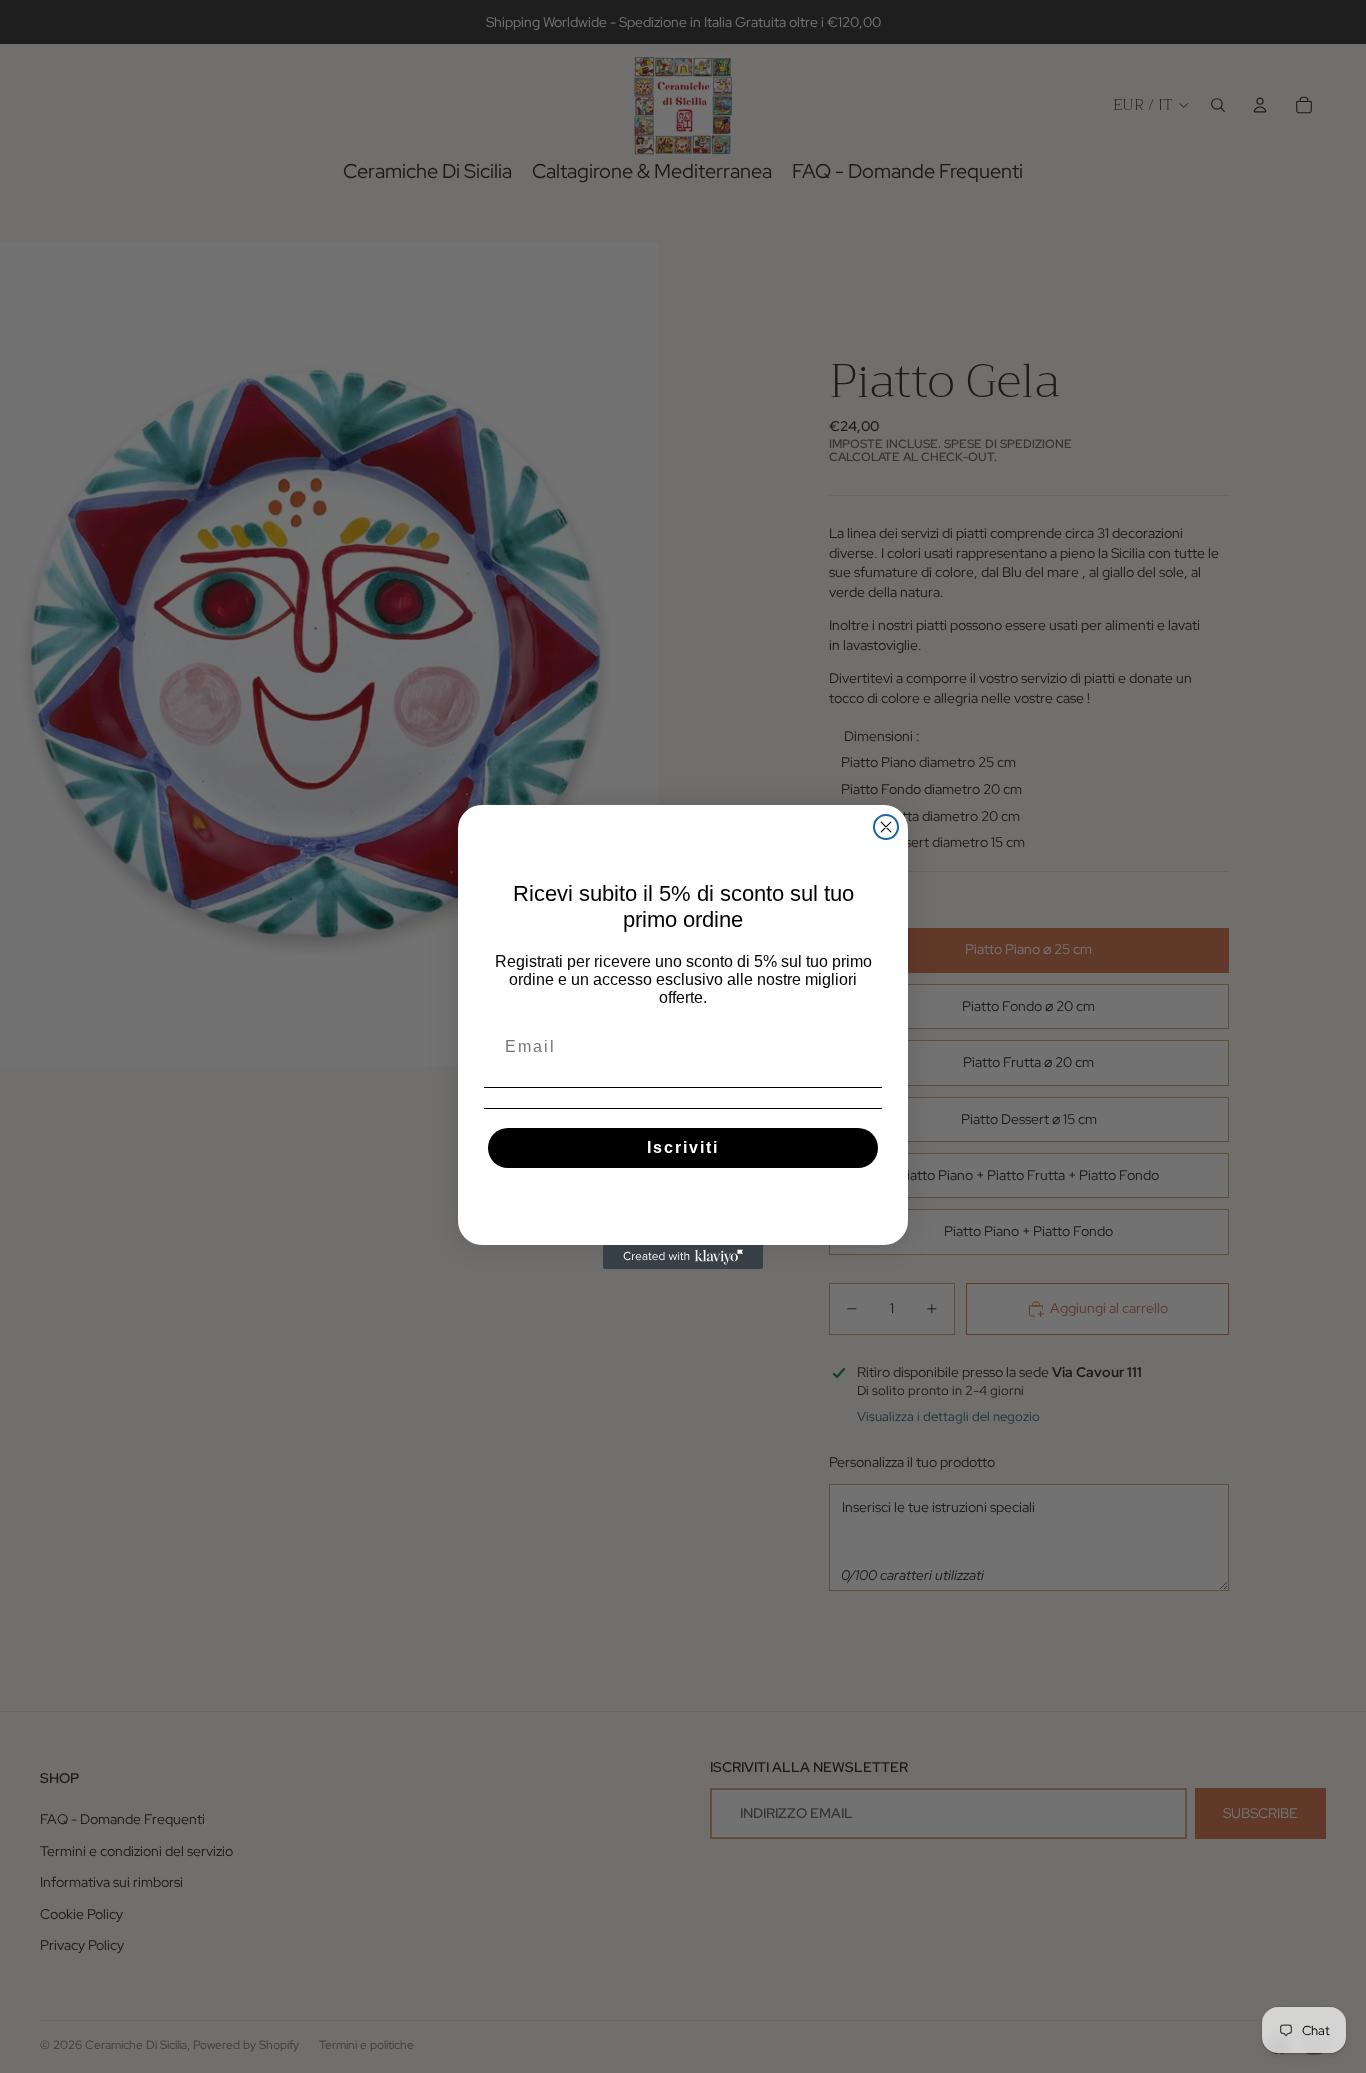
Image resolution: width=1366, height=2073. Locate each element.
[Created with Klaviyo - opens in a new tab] (683, 1257)
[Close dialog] (886, 827)
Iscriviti (683, 1147)
